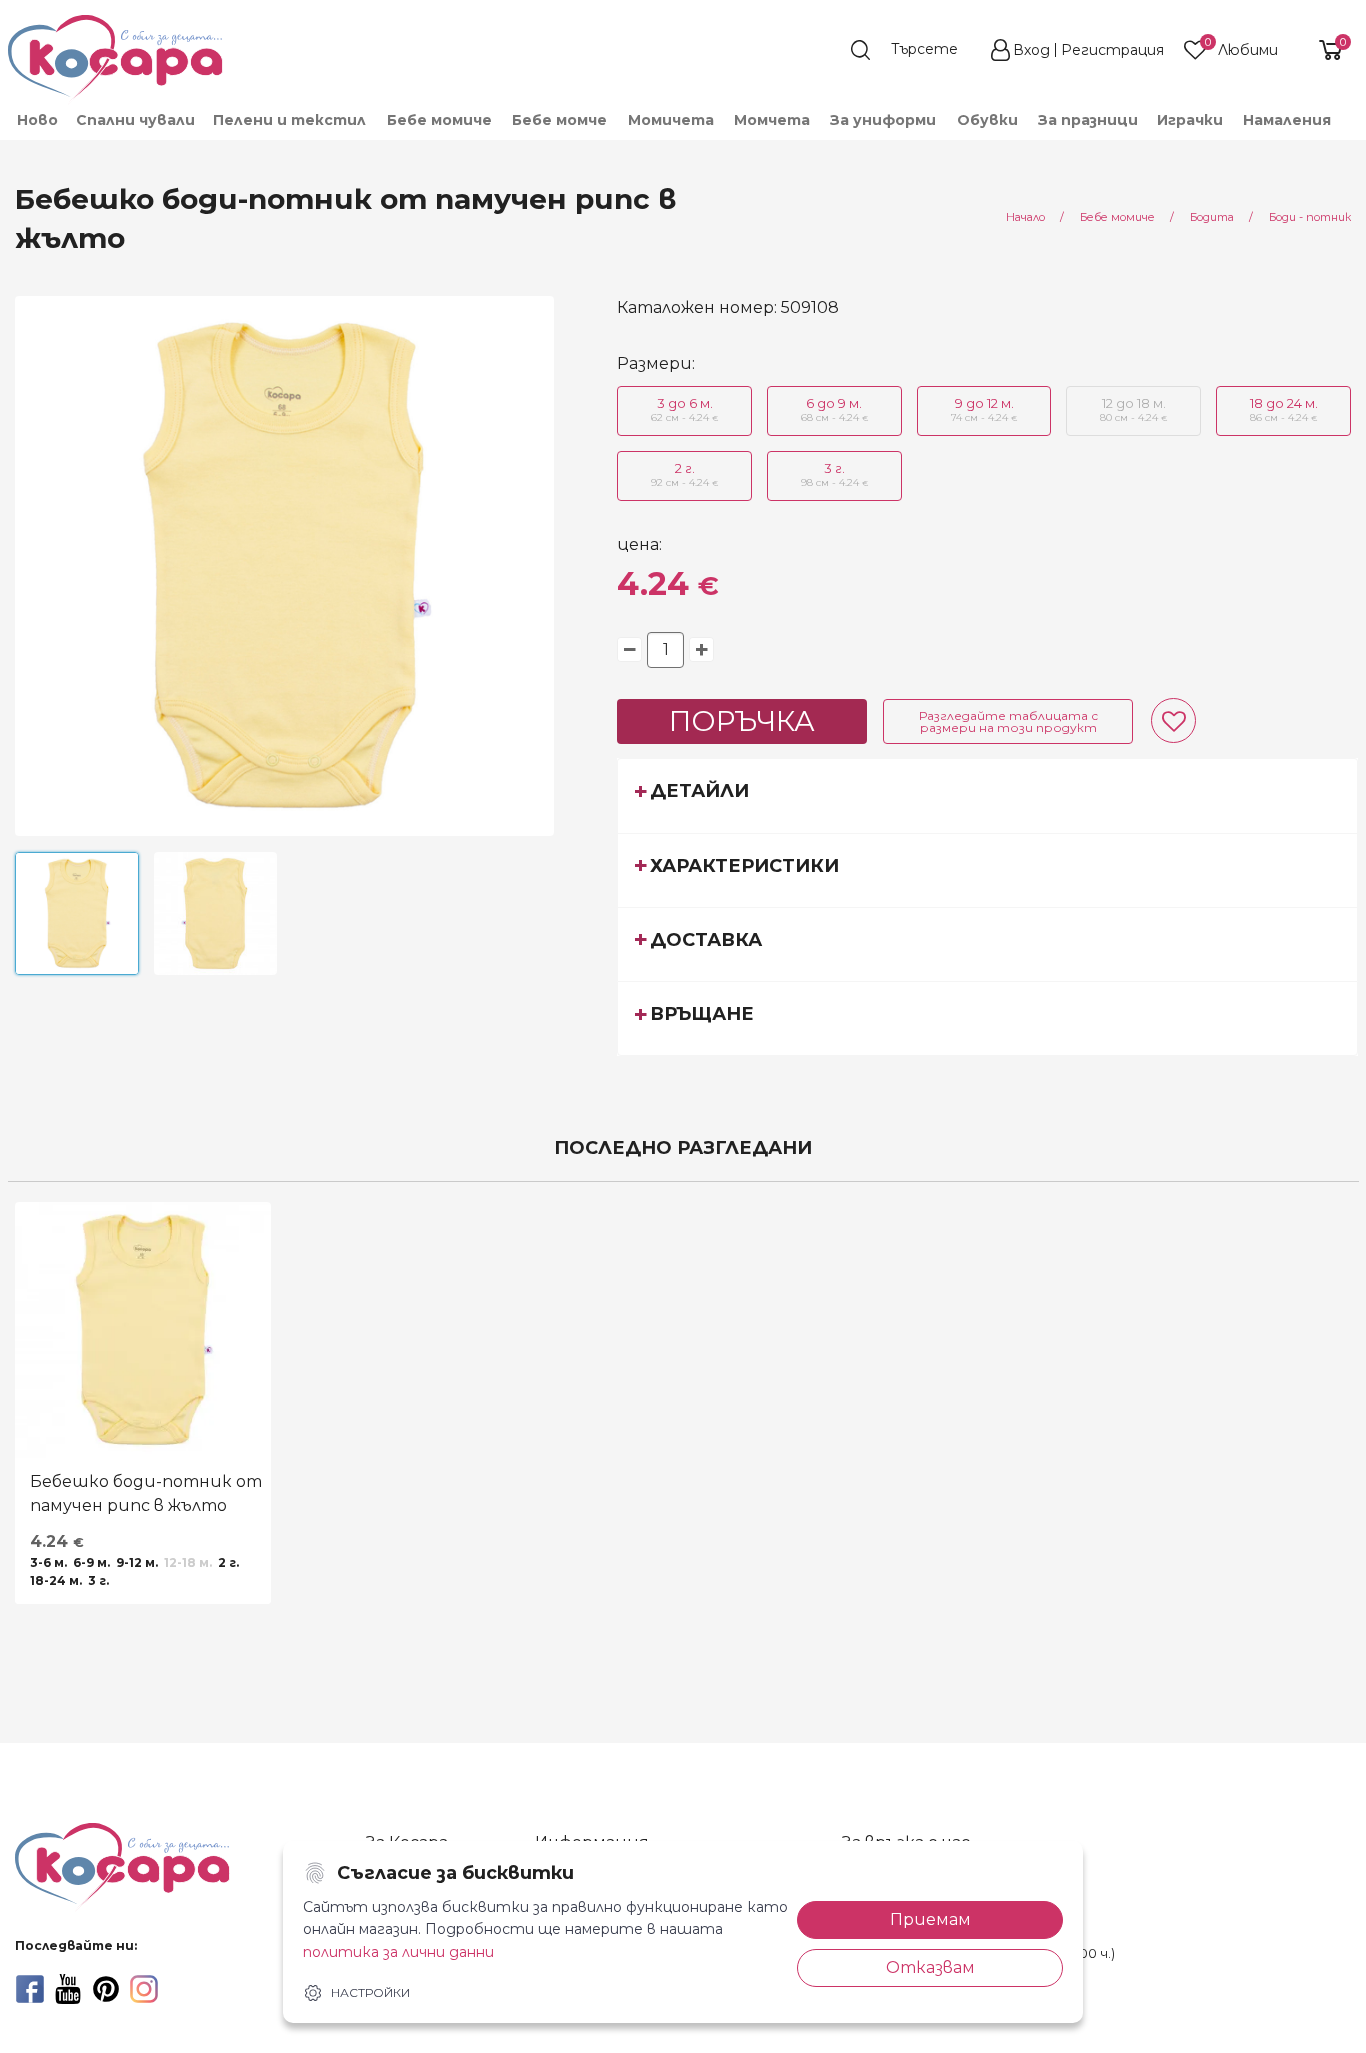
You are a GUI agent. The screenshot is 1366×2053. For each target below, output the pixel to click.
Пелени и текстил (289, 120)
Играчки (1190, 120)
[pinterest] (106, 1989)
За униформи (883, 120)
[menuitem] (36, 120)
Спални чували (135, 120)
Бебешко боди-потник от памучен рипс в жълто (146, 1493)
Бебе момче (559, 120)
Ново (37, 120)
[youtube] (68, 1989)
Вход (1031, 50)
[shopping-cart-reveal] (1323, 50)
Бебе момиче (439, 120)
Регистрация (1112, 50)
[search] (914, 50)
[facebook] (30, 1989)
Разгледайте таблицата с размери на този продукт (1008, 721)
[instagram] (144, 1989)
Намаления (1287, 120)
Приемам (930, 1919)
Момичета (671, 120)
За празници (1088, 120)
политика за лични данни (398, 1952)
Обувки (987, 120)
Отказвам (930, 1967)
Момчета (772, 120)
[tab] (987, 795)
